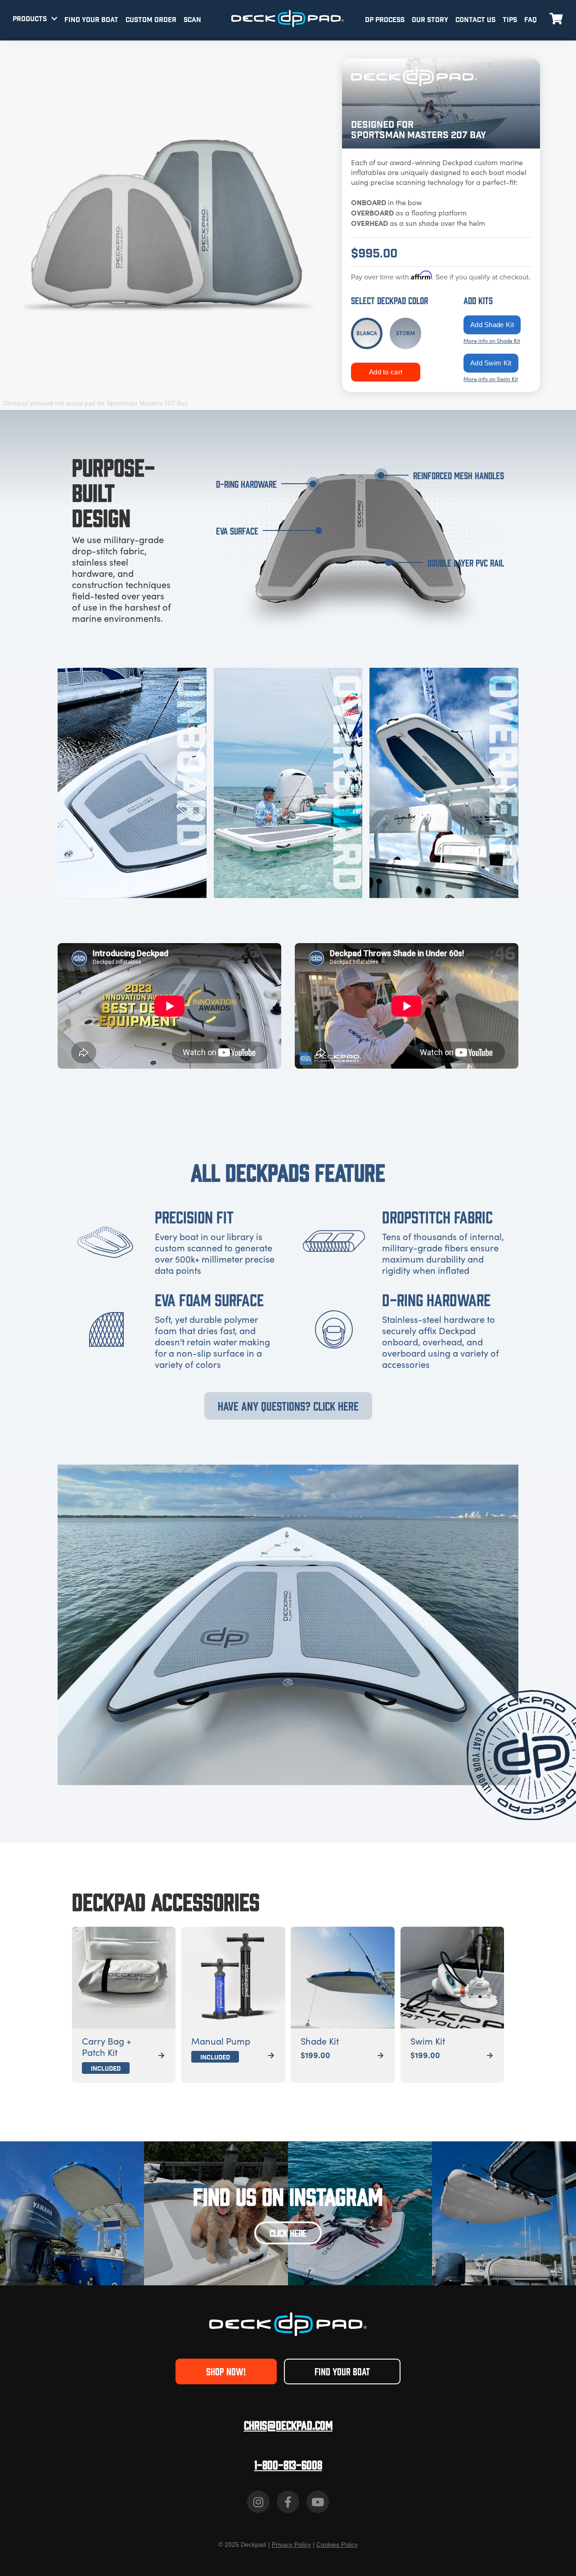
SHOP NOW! (226, 2371)
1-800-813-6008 (288, 2464)
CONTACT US (475, 20)
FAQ (531, 20)
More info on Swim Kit (491, 379)
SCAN (192, 20)
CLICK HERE (288, 2232)
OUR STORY (430, 20)
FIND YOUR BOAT (91, 20)
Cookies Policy (337, 2545)
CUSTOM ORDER (151, 20)
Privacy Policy (291, 2545)
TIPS (510, 20)
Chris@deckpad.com (288, 2425)
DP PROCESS (385, 20)
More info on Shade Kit (492, 341)
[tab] (367, 333)
